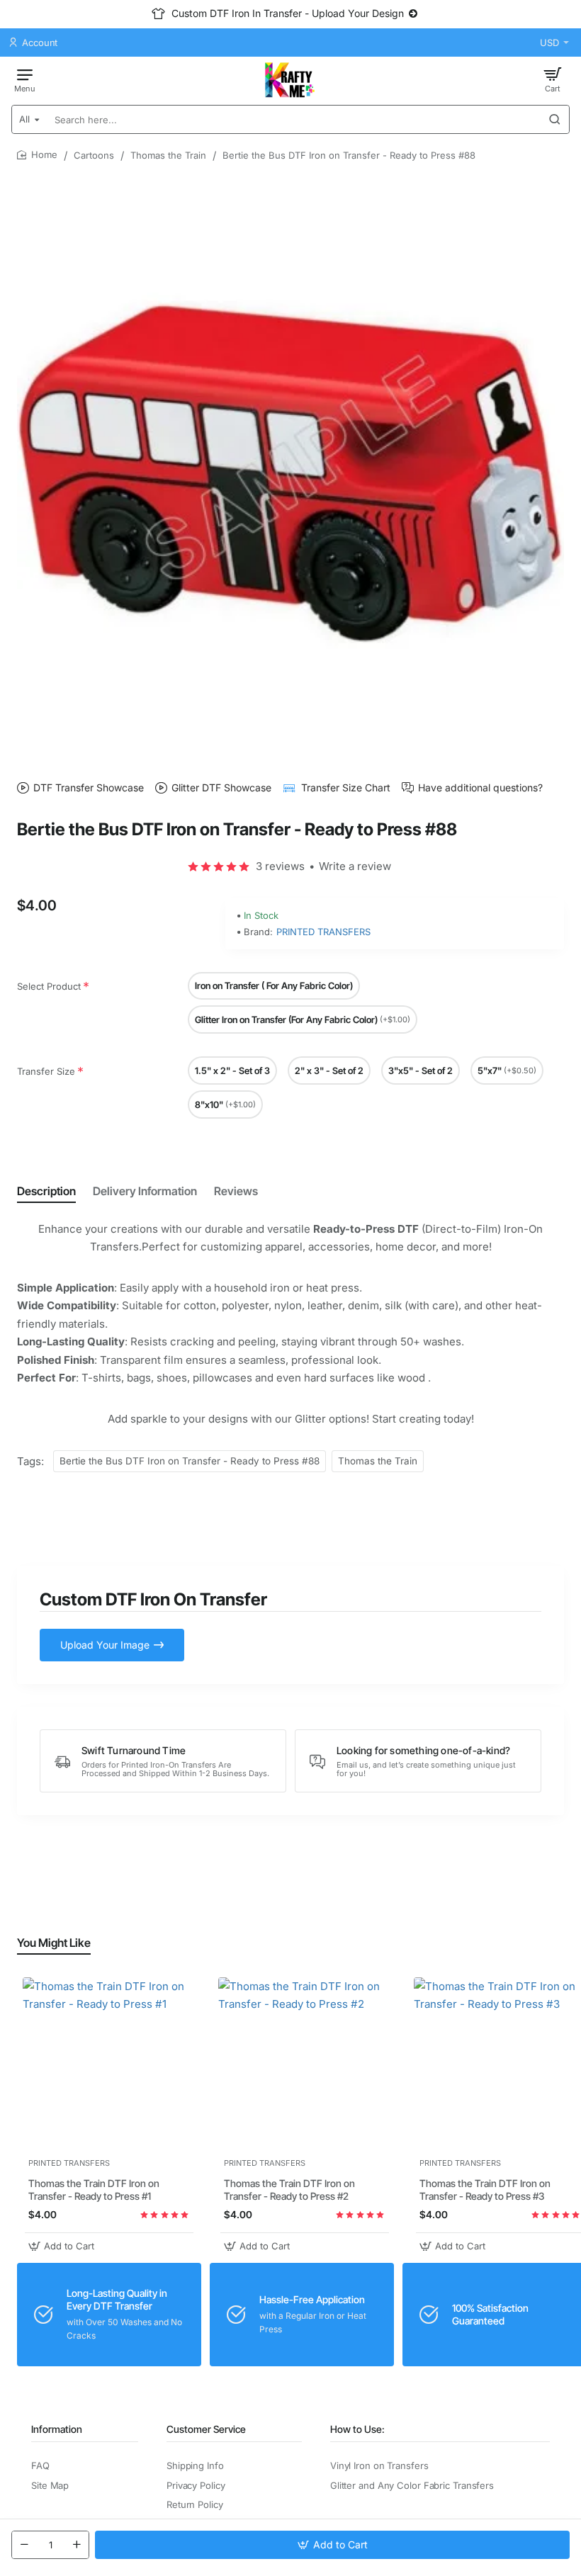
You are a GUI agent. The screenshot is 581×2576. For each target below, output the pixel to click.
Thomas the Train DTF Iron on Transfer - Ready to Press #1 (94, 2190)
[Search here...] (555, 119)
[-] (24, 2545)
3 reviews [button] (280, 866)
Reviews (236, 1191)
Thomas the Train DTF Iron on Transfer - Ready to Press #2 (289, 2190)
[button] (332, 2545)
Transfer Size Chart (346, 787)
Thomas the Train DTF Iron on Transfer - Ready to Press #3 (485, 2190)
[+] (77, 2545)
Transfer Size (46, 1071)
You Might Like (54, 1943)
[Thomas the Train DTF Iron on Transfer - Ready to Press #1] (109, 2064)
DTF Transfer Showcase (89, 787)
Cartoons (94, 155)
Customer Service (206, 2429)
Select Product (49, 986)
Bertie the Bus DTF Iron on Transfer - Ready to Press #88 (190, 1461)
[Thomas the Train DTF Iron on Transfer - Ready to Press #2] (305, 2064)
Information (57, 2429)
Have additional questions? (480, 787)
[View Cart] (553, 79)
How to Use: (357, 2429)
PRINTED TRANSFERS (323, 932)
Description (46, 1191)
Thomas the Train (168, 155)
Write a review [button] (355, 866)
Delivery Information (145, 1191)
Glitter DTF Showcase (221, 787)
